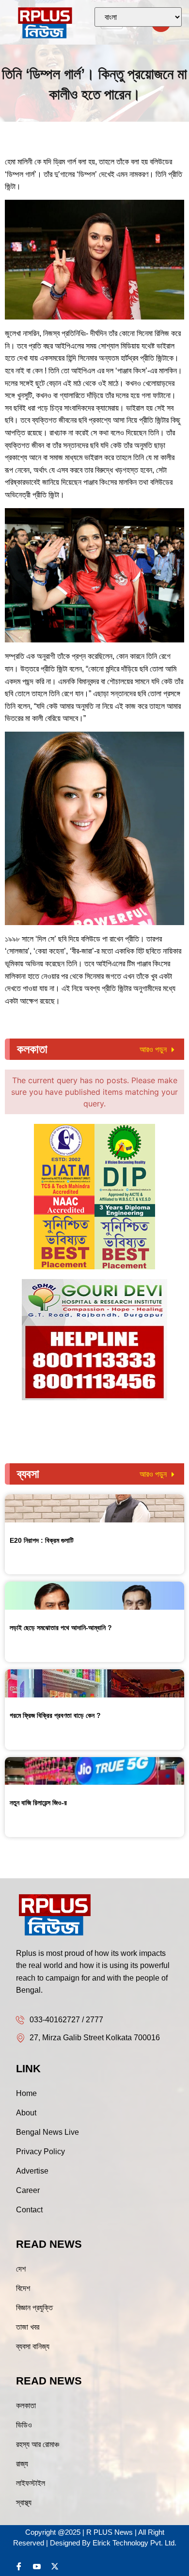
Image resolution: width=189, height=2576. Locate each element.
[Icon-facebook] (19, 2566)
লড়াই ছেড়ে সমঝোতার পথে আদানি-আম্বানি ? (61, 1628)
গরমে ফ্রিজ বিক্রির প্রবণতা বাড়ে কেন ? (55, 1715)
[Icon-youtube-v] (37, 2566)
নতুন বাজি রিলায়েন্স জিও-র (38, 1803)
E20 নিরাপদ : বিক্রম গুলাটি (42, 1540)
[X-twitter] (55, 2566)
